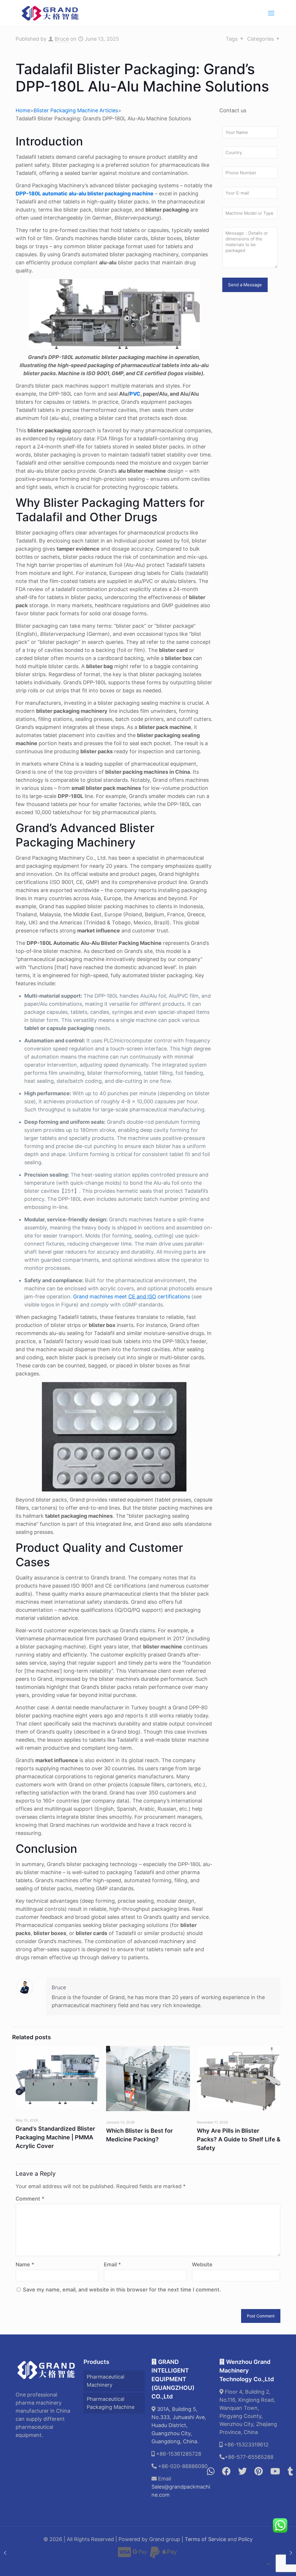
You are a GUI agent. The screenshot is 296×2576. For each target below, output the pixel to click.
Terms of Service (205, 2539)
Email (112, 2264)
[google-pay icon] (140, 2555)
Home (23, 110)
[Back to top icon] (268, 2564)
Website (202, 2264)
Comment (30, 2199)
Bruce (62, 39)
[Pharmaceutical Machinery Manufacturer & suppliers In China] (50, 13)
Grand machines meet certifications (132, 1297)
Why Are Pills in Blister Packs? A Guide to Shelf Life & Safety (239, 2139)
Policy (245, 2539)
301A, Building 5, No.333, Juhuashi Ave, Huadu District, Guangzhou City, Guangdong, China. (179, 2425)
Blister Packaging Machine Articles (76, 110)
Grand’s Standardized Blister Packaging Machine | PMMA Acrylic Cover (55, 2137)
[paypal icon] (155, 2555)
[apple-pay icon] (169, 2555)
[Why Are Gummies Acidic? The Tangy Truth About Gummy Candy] (5, 2553)
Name (25, 2264)
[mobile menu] (271, 13)
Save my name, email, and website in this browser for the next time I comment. (122, 2290)
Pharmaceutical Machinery (106, 2381)
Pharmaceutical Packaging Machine (111, 2403)
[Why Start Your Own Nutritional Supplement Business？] (291, 2553)
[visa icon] (124, 2555)
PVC (135, 394)
